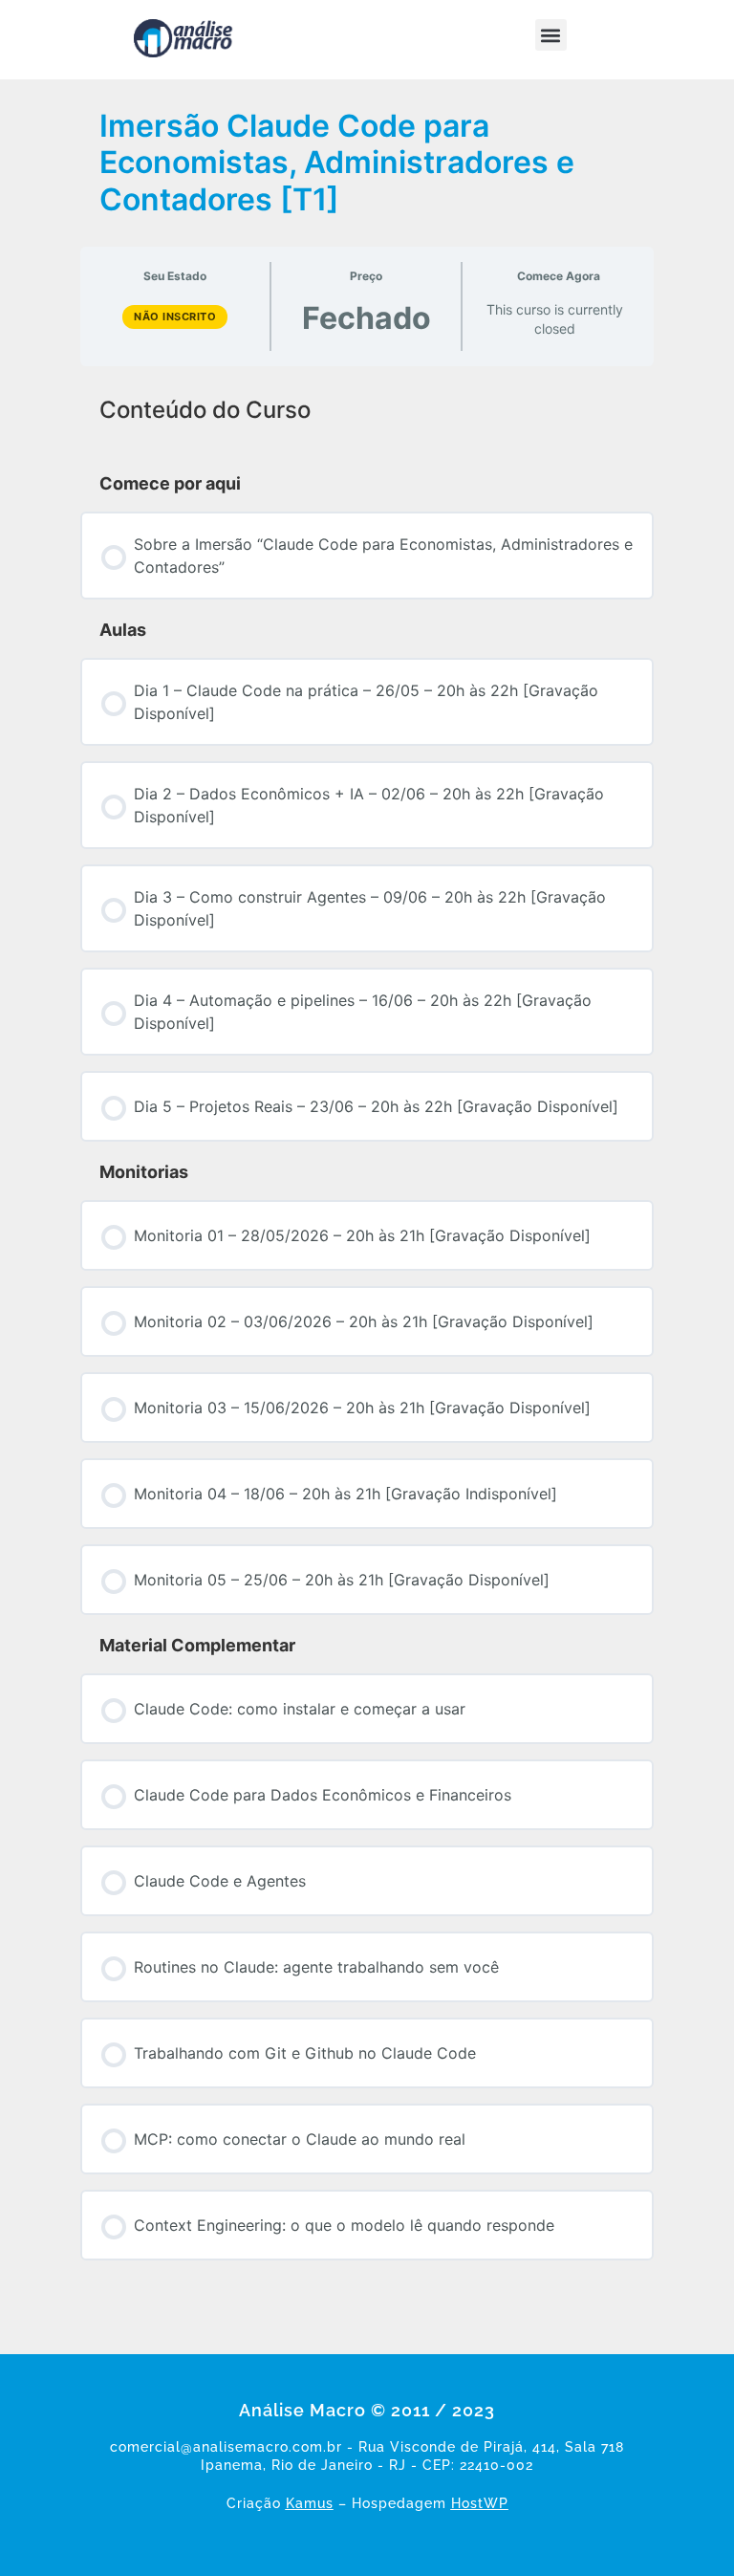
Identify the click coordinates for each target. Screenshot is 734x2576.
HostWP (480, 2503)
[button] (551, 35)
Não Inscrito (175, 317)
